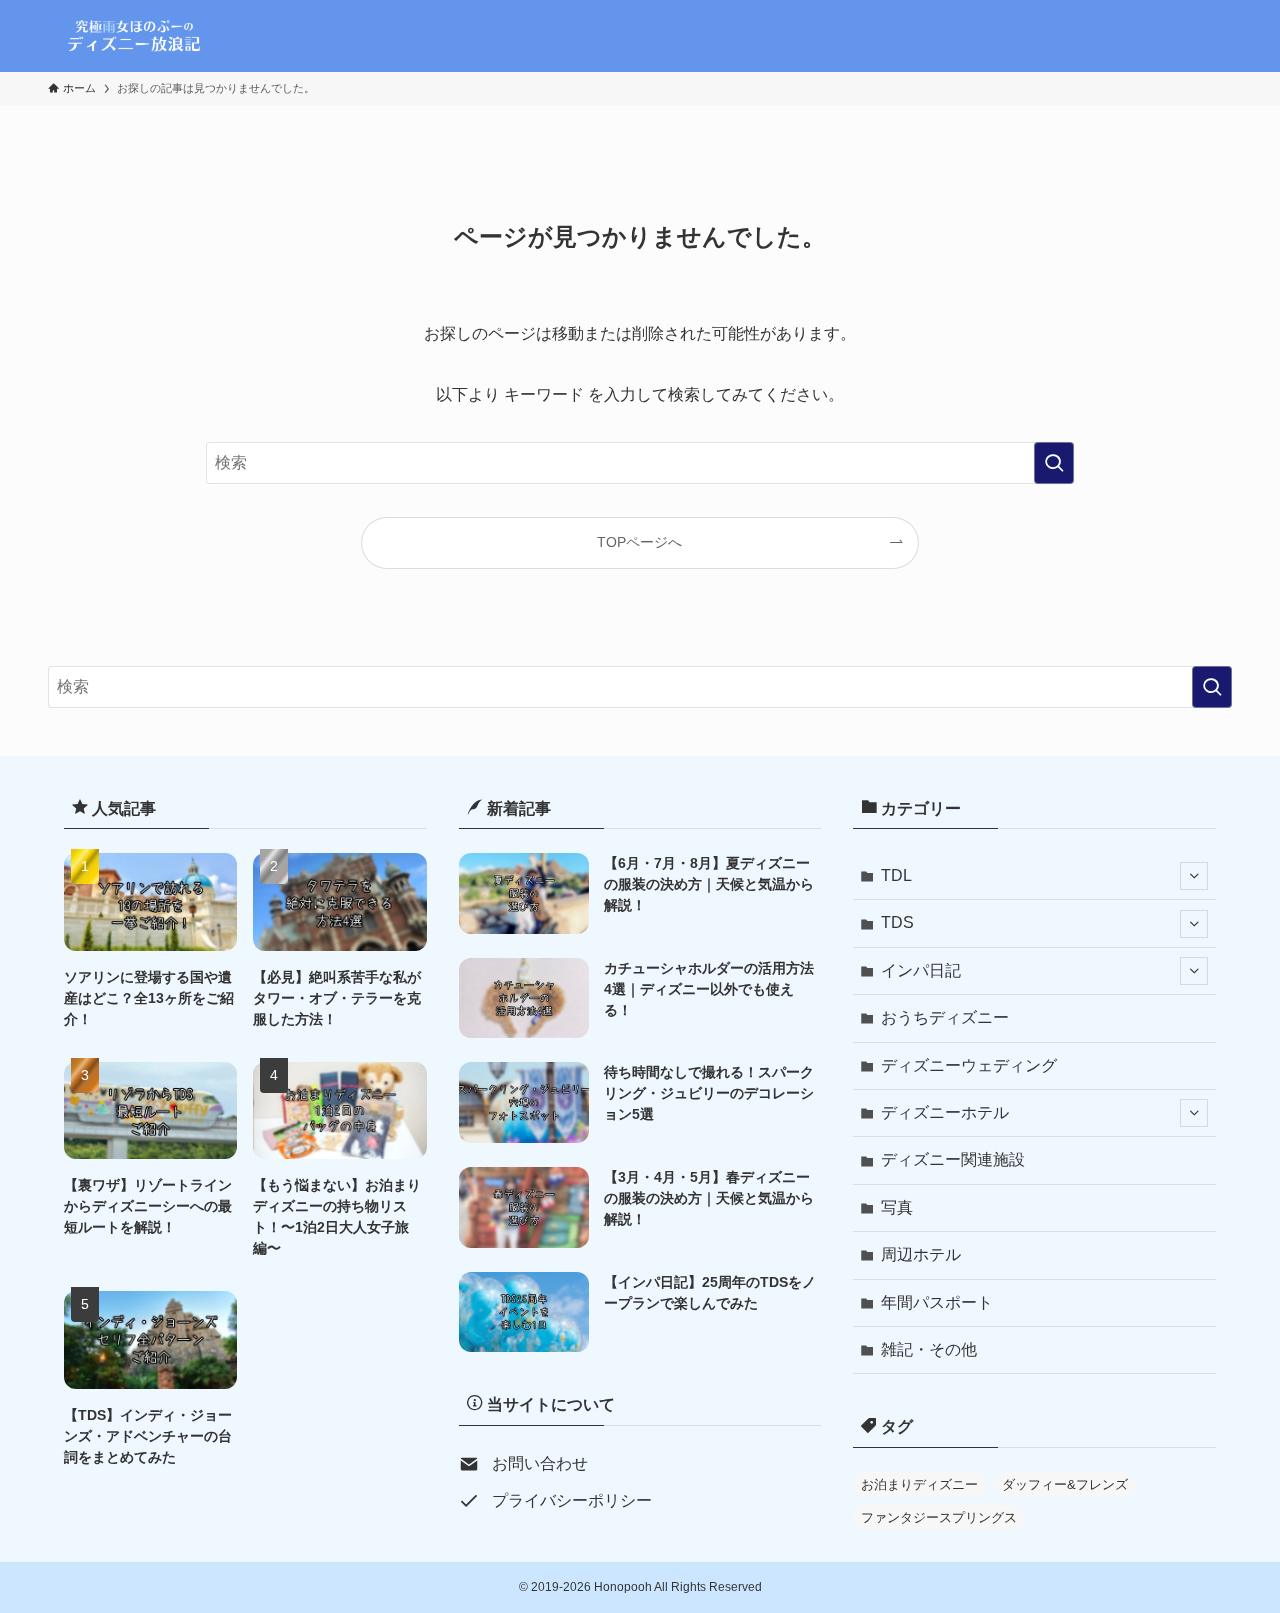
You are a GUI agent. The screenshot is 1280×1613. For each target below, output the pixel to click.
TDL (896, 875)
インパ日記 (921, 970)
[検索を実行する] (1054, 463)
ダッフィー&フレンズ (1065, 1484)
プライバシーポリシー (572, 1500)
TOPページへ (639, 542)
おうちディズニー (945, 1017)
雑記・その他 (929, 1349)
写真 (897, 1207)
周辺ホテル (921, 1254)
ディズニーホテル (945, 1112)
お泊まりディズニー (919, 1484)
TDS (897, 922)
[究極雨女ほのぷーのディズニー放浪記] (137, 36)
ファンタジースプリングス (939, 1517)
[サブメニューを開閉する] (1194, 876)
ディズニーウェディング (969, 1065)
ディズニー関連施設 (953, 1159)
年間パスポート (937, 1302)
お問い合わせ (540, 1463)
